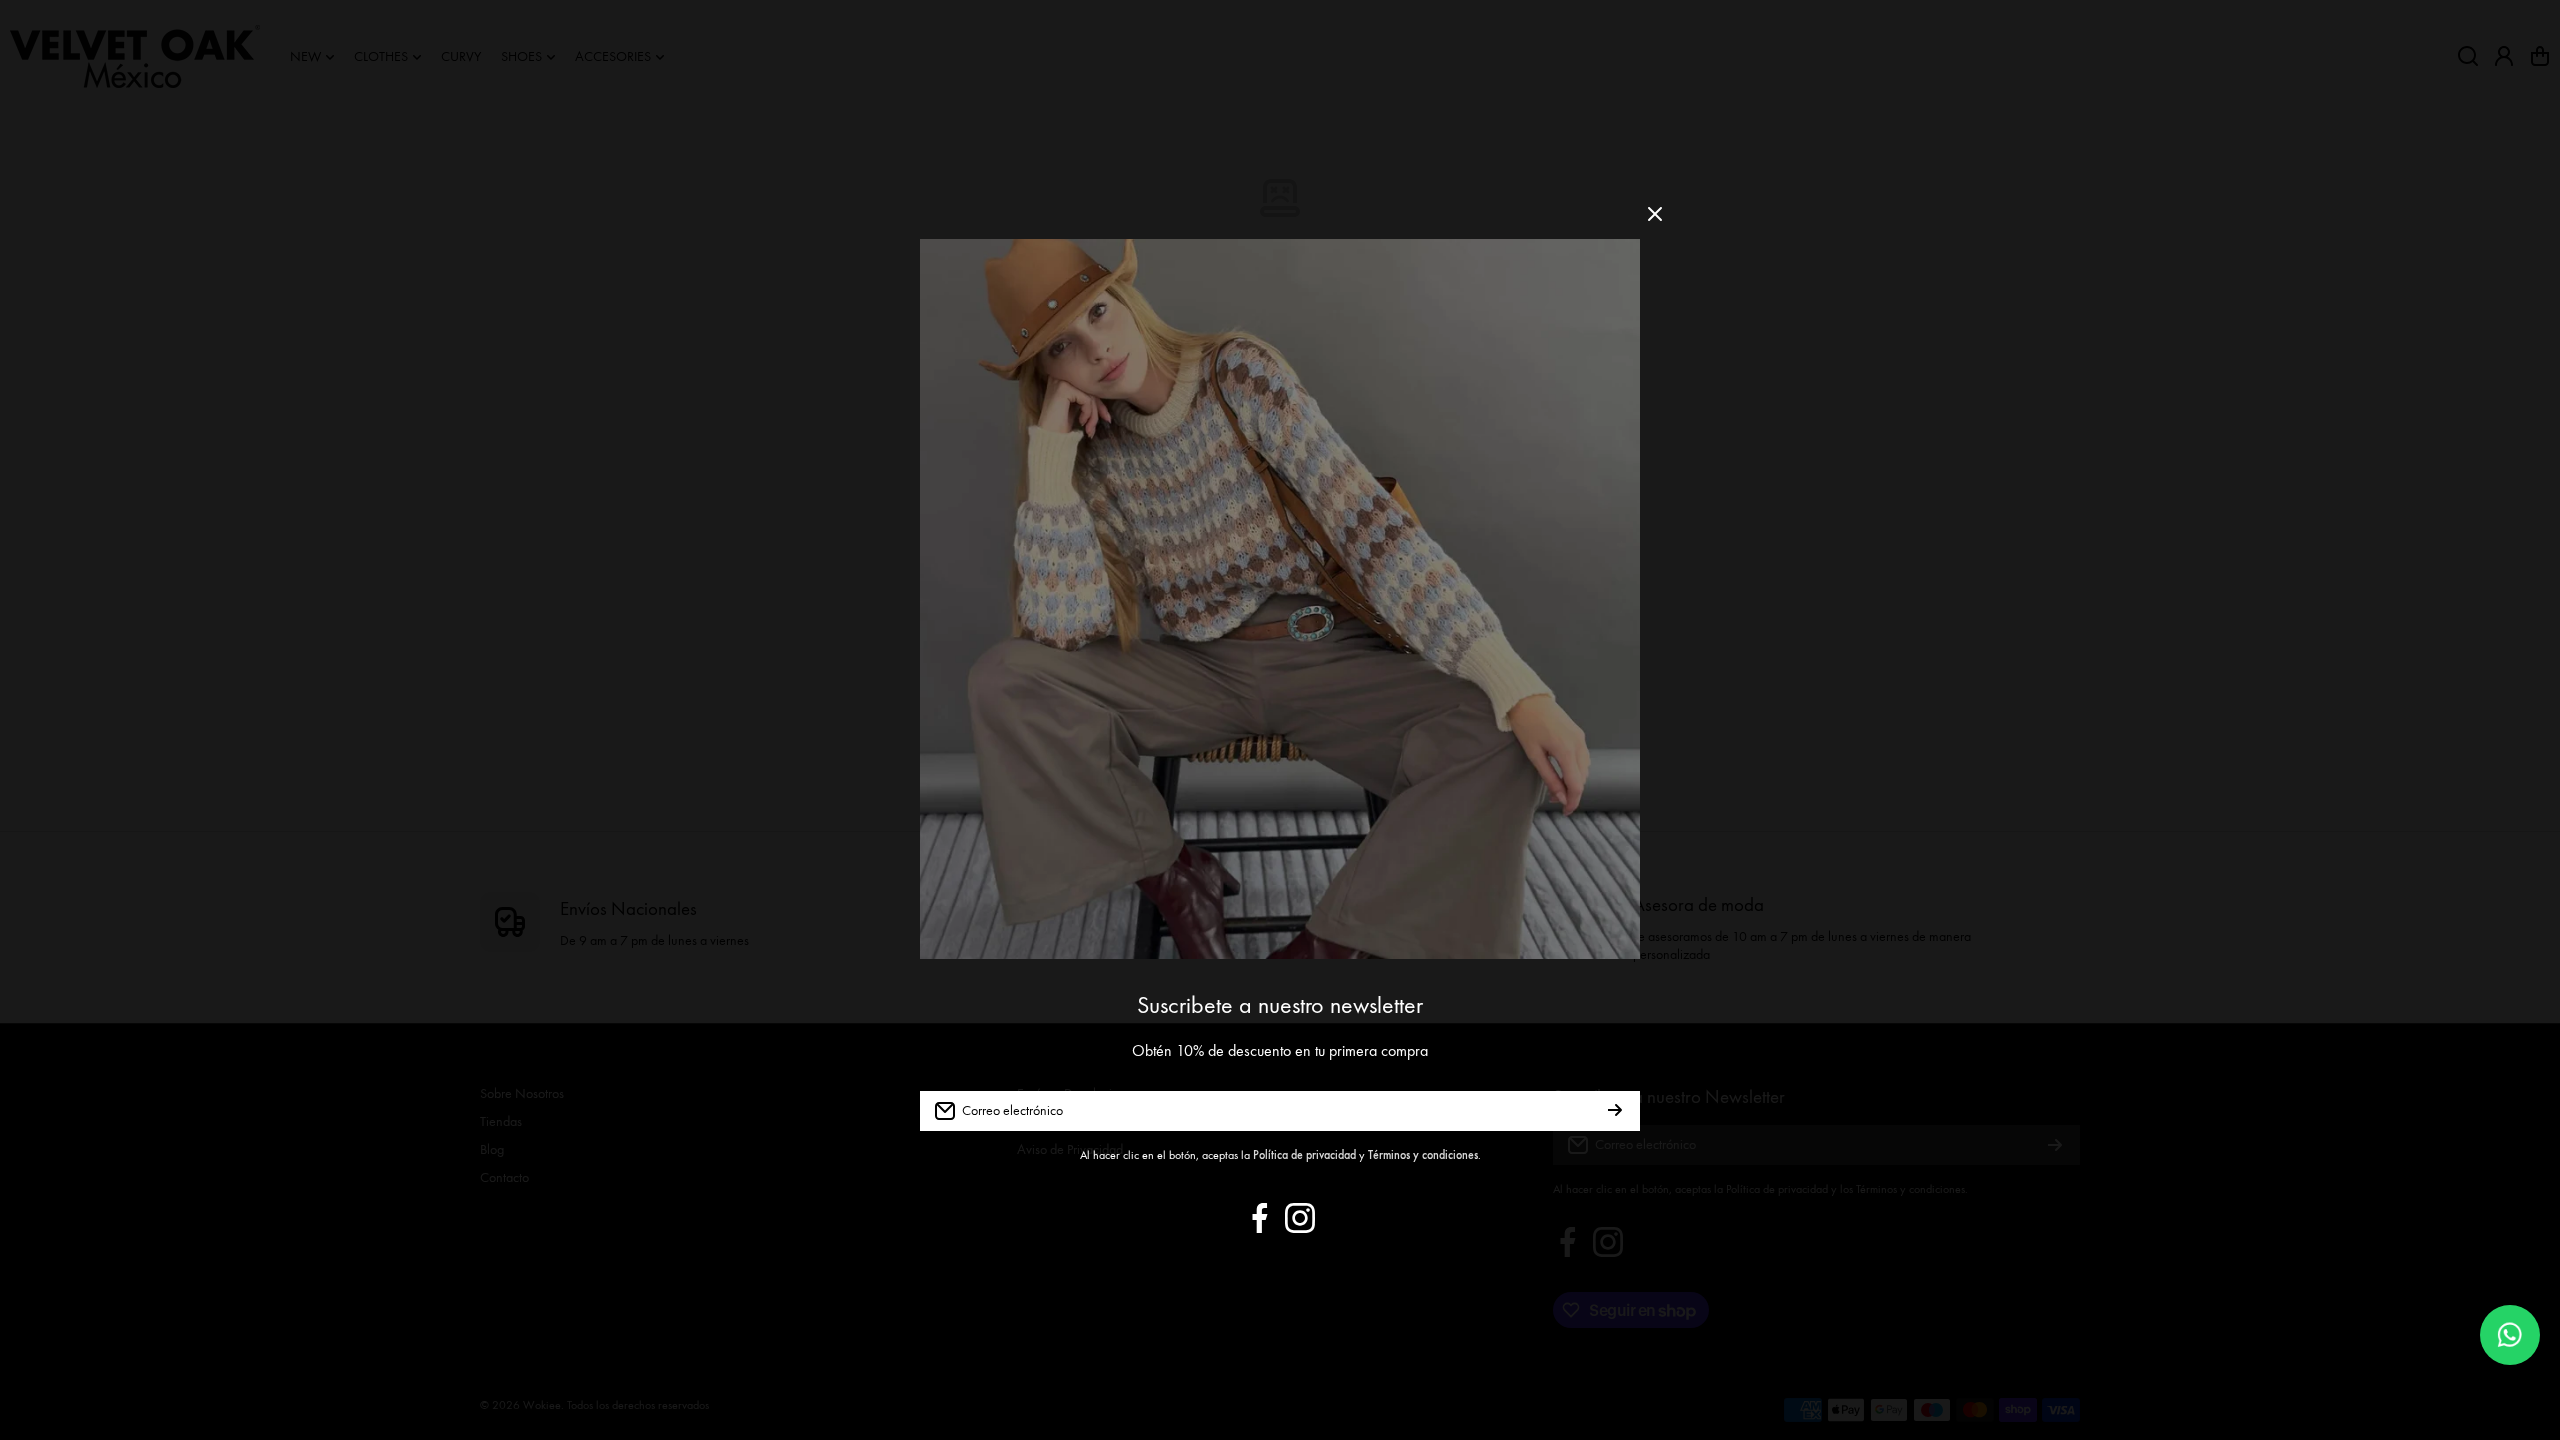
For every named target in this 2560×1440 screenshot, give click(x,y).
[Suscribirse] (1615, 1111)
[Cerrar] (1655, 221)
